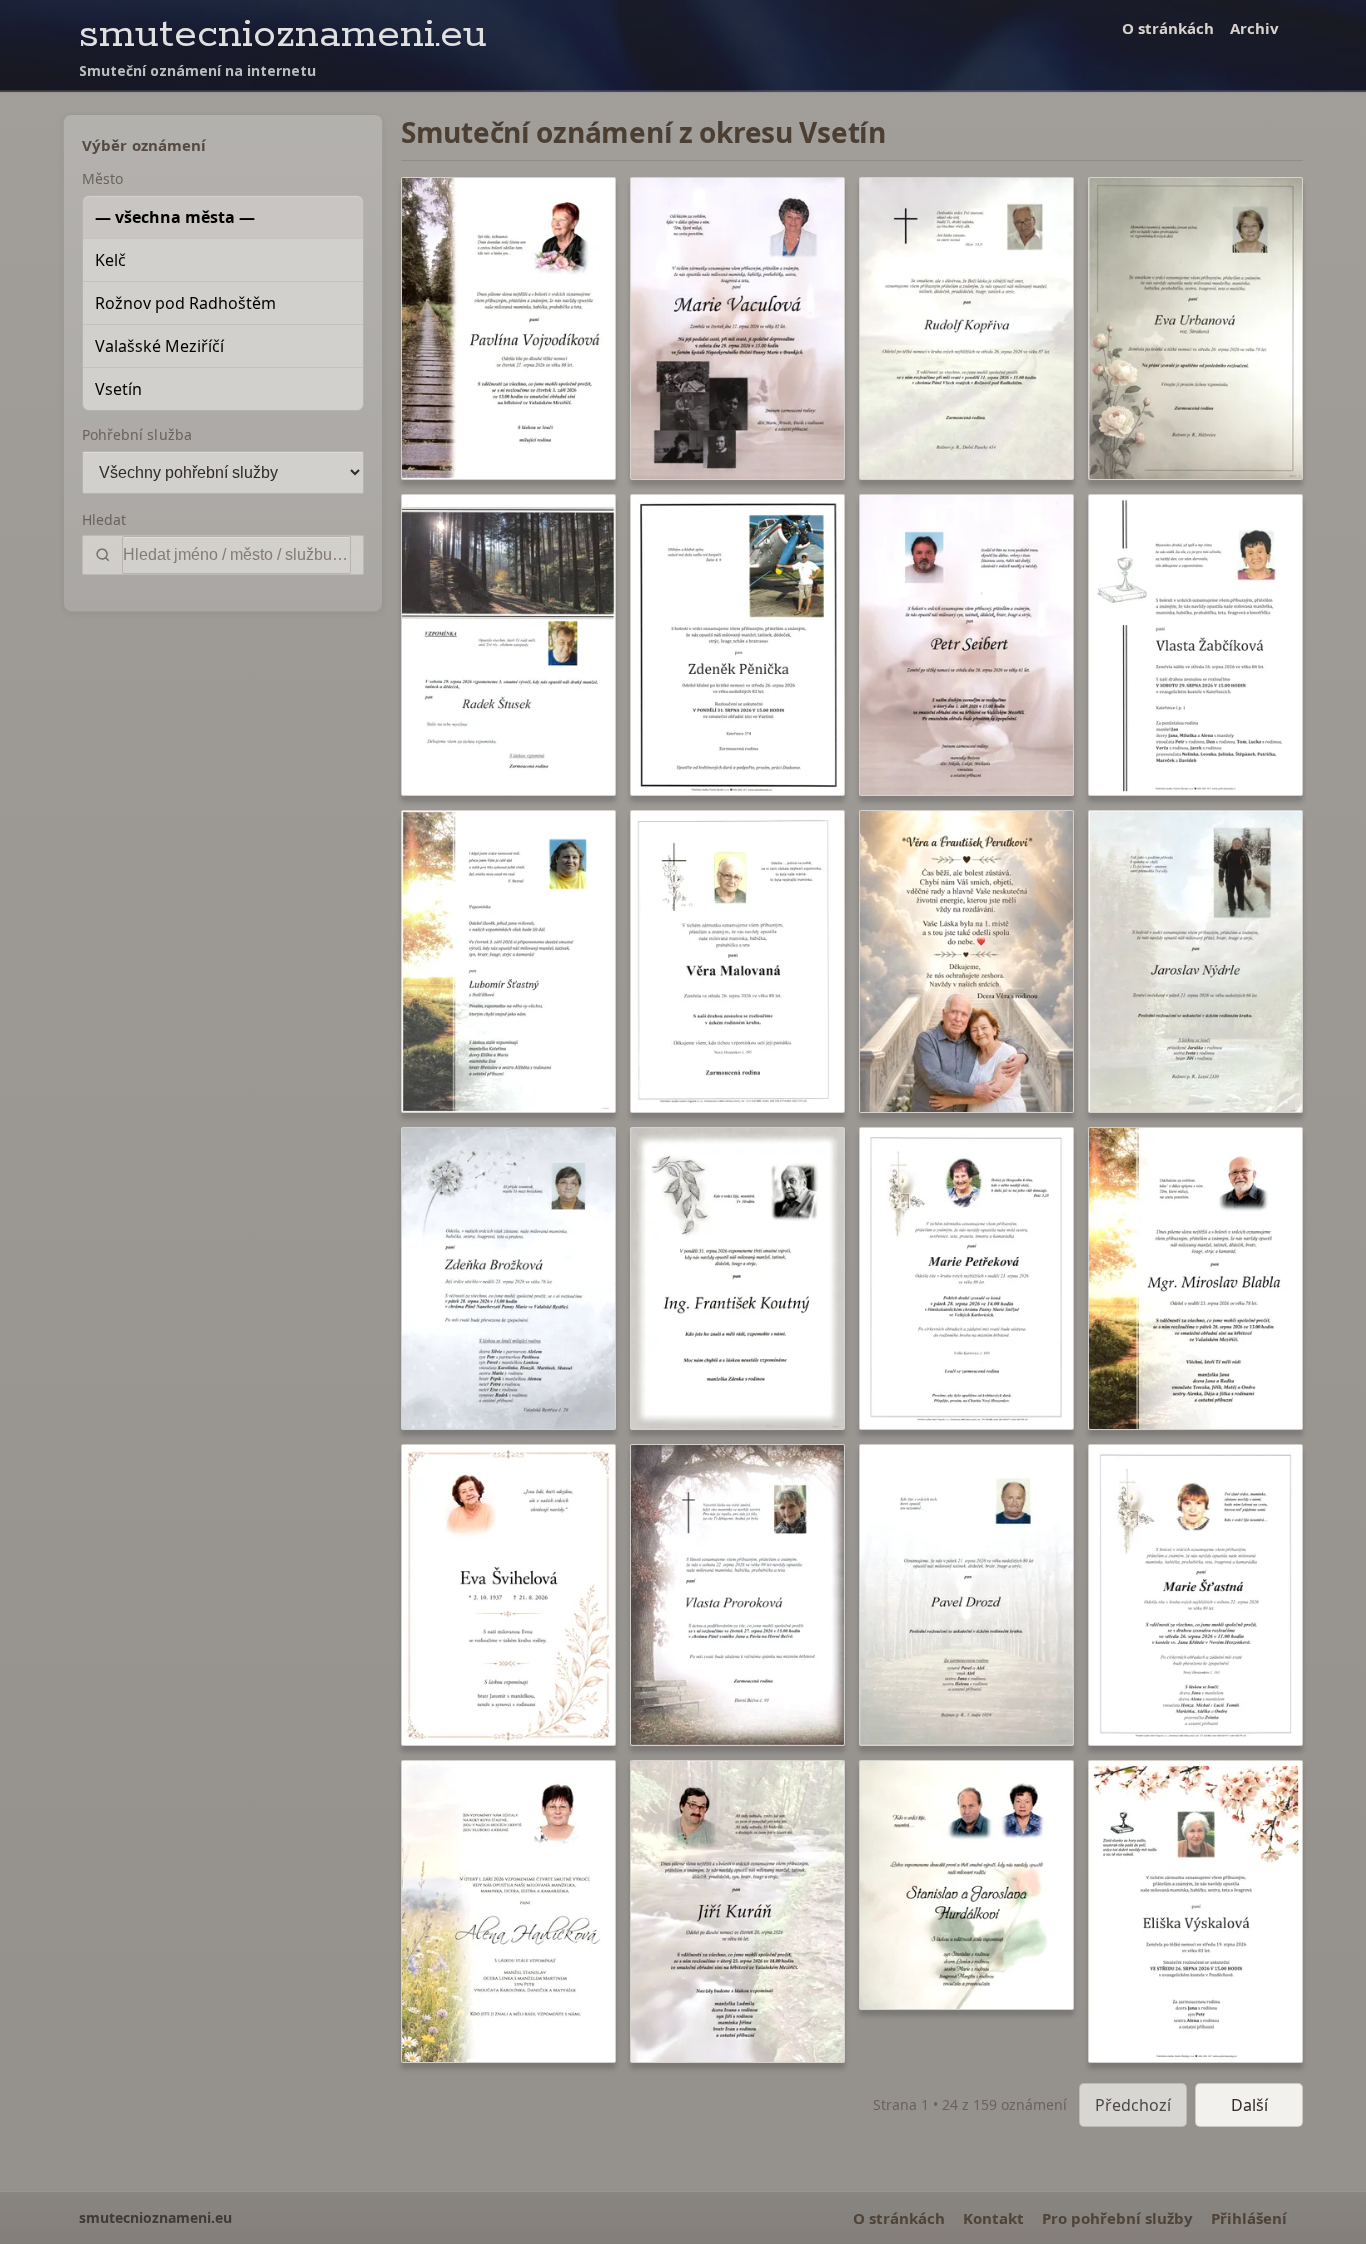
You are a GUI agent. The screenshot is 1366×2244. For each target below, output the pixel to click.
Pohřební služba (137, 434)
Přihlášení (1249, 2218)
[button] (508, 328)
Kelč (110, 260)
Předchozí (1133, 2105)
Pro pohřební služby (1117, 2218)
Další (1249, 2105)
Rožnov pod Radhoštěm (185, 303)
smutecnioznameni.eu (283, 34)
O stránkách (1168, 28)
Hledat (104, 519)
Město (102, 178)
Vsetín (118, 389)
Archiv (1254, 28)
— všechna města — (175, 217)
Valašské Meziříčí (159, 346)
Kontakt (993, 2218)
